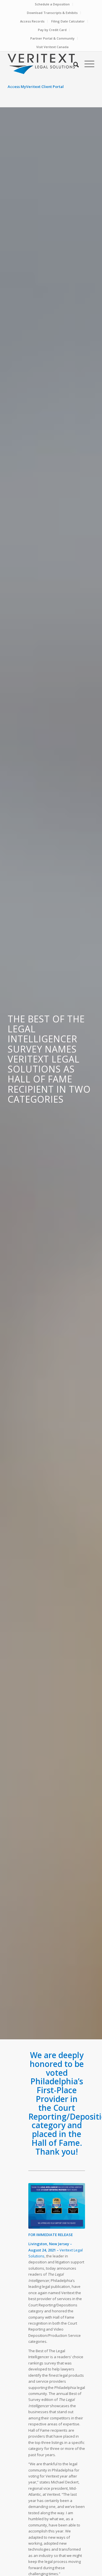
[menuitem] (52, 4)
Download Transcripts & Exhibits (52, 13)
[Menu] (87, 64)
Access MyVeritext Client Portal (36, 87)
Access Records (32, 21)
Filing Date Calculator (68, 21)
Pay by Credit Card (52, 30)
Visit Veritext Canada (52, 47)
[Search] (73, 64)
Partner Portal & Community (52, 38)
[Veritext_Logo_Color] (42, 64)
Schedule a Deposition (52, 4)
